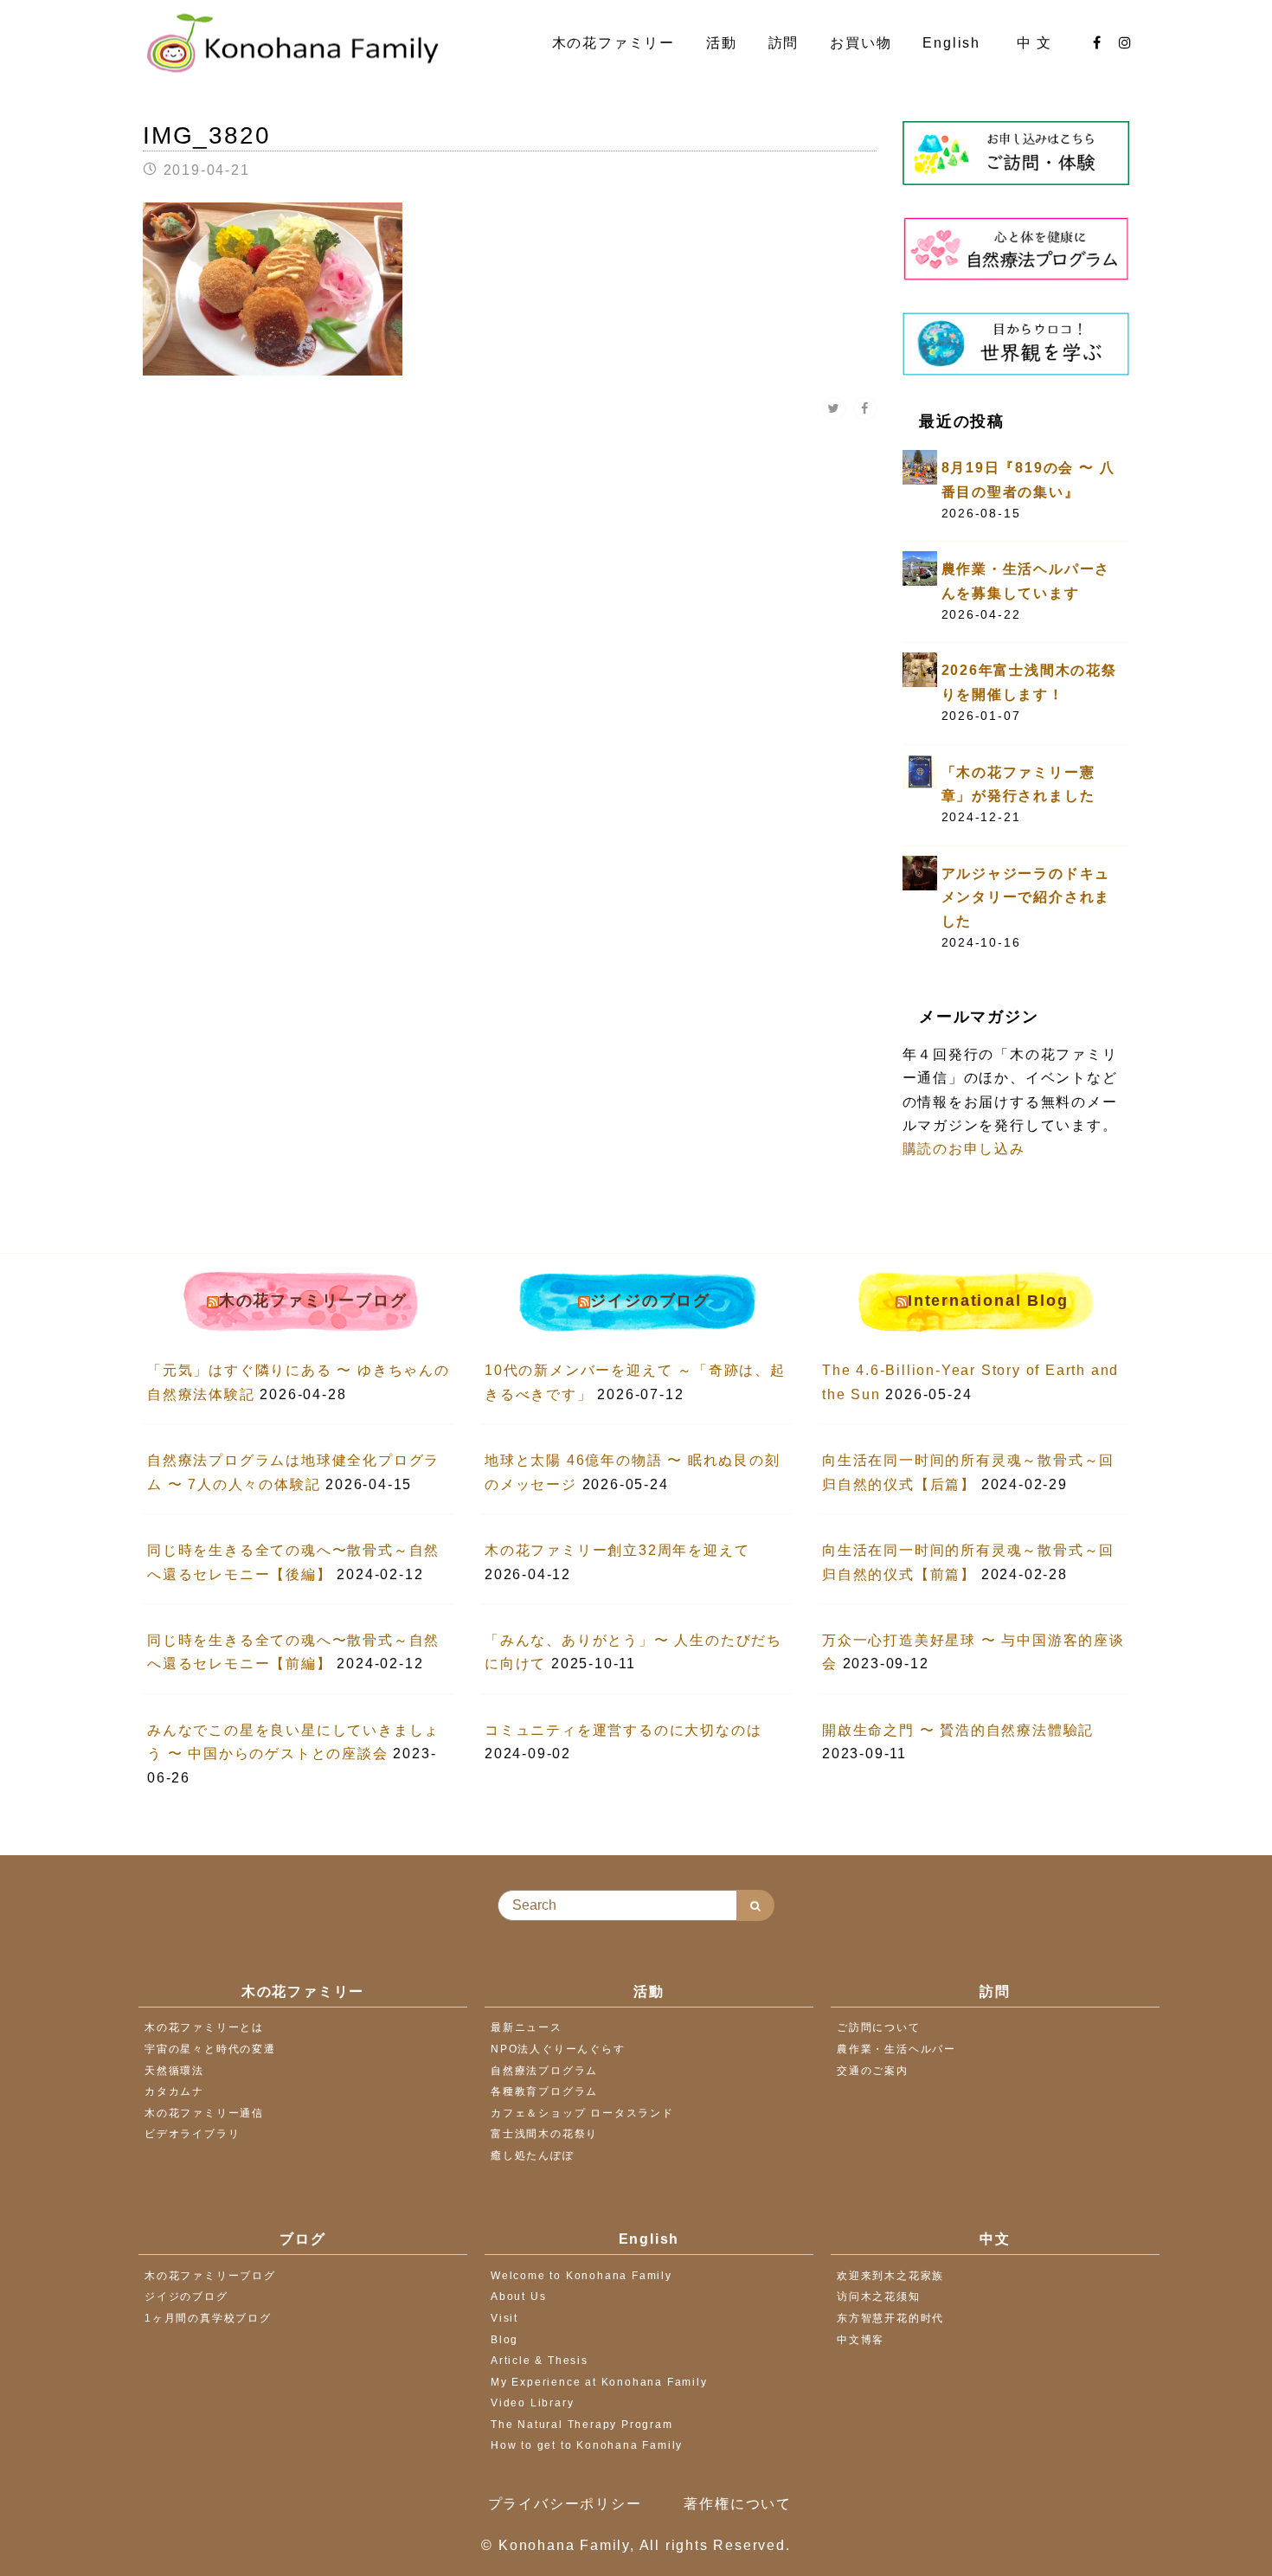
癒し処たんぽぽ (533, 2155)
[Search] (755, 1905)
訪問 (784, 43)
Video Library (532, 2403)
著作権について (738, 2504)
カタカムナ (174, 2091)
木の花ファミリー (614, 43)
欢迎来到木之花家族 (890, 2276)
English (954, 43)
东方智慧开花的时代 (890, 2318)
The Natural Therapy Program (582, 2425)
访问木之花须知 (879, 2297)
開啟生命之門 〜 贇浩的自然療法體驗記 (958, 1730)
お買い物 (861, 43)
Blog (504, 2340)
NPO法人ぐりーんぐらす (558, 2049)
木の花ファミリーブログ (313, 1301)
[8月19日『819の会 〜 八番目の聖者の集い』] (920, 466)
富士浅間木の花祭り (544, 2134)
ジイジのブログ (650, 1301)
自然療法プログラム (544, 2071)
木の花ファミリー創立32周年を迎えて (617, 1550)
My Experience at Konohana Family (599, 2382)
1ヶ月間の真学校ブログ (208, 2318)
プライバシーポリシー (565, 2504)
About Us (518, 2297)
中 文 (1037, 43)
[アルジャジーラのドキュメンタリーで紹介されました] (920, 872)
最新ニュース (527, 2027)
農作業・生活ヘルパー (896, 2049)
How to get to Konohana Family (587, 2445)
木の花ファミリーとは (204, 2027)
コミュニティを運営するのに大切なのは (623, 1730)
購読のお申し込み (964, 1149)
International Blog (988, 1301)
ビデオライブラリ (192, 2134)
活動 (722, 43)
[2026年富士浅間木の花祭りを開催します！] (920, 669)
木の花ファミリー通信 (204, 2113)
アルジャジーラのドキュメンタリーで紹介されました (1026, 897)
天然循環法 (174, 2071)
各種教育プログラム (544, 2091)
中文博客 (861, 2340)
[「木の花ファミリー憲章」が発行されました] (920, 771)
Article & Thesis (540, 2361)
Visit (504, 2318)
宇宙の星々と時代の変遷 (210, 2049)
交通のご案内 (873, 2071)
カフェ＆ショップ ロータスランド (582, 2113)
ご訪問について (879, 2027)
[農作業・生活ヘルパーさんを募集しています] (920, 568)
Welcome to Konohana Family (581, 2276)
